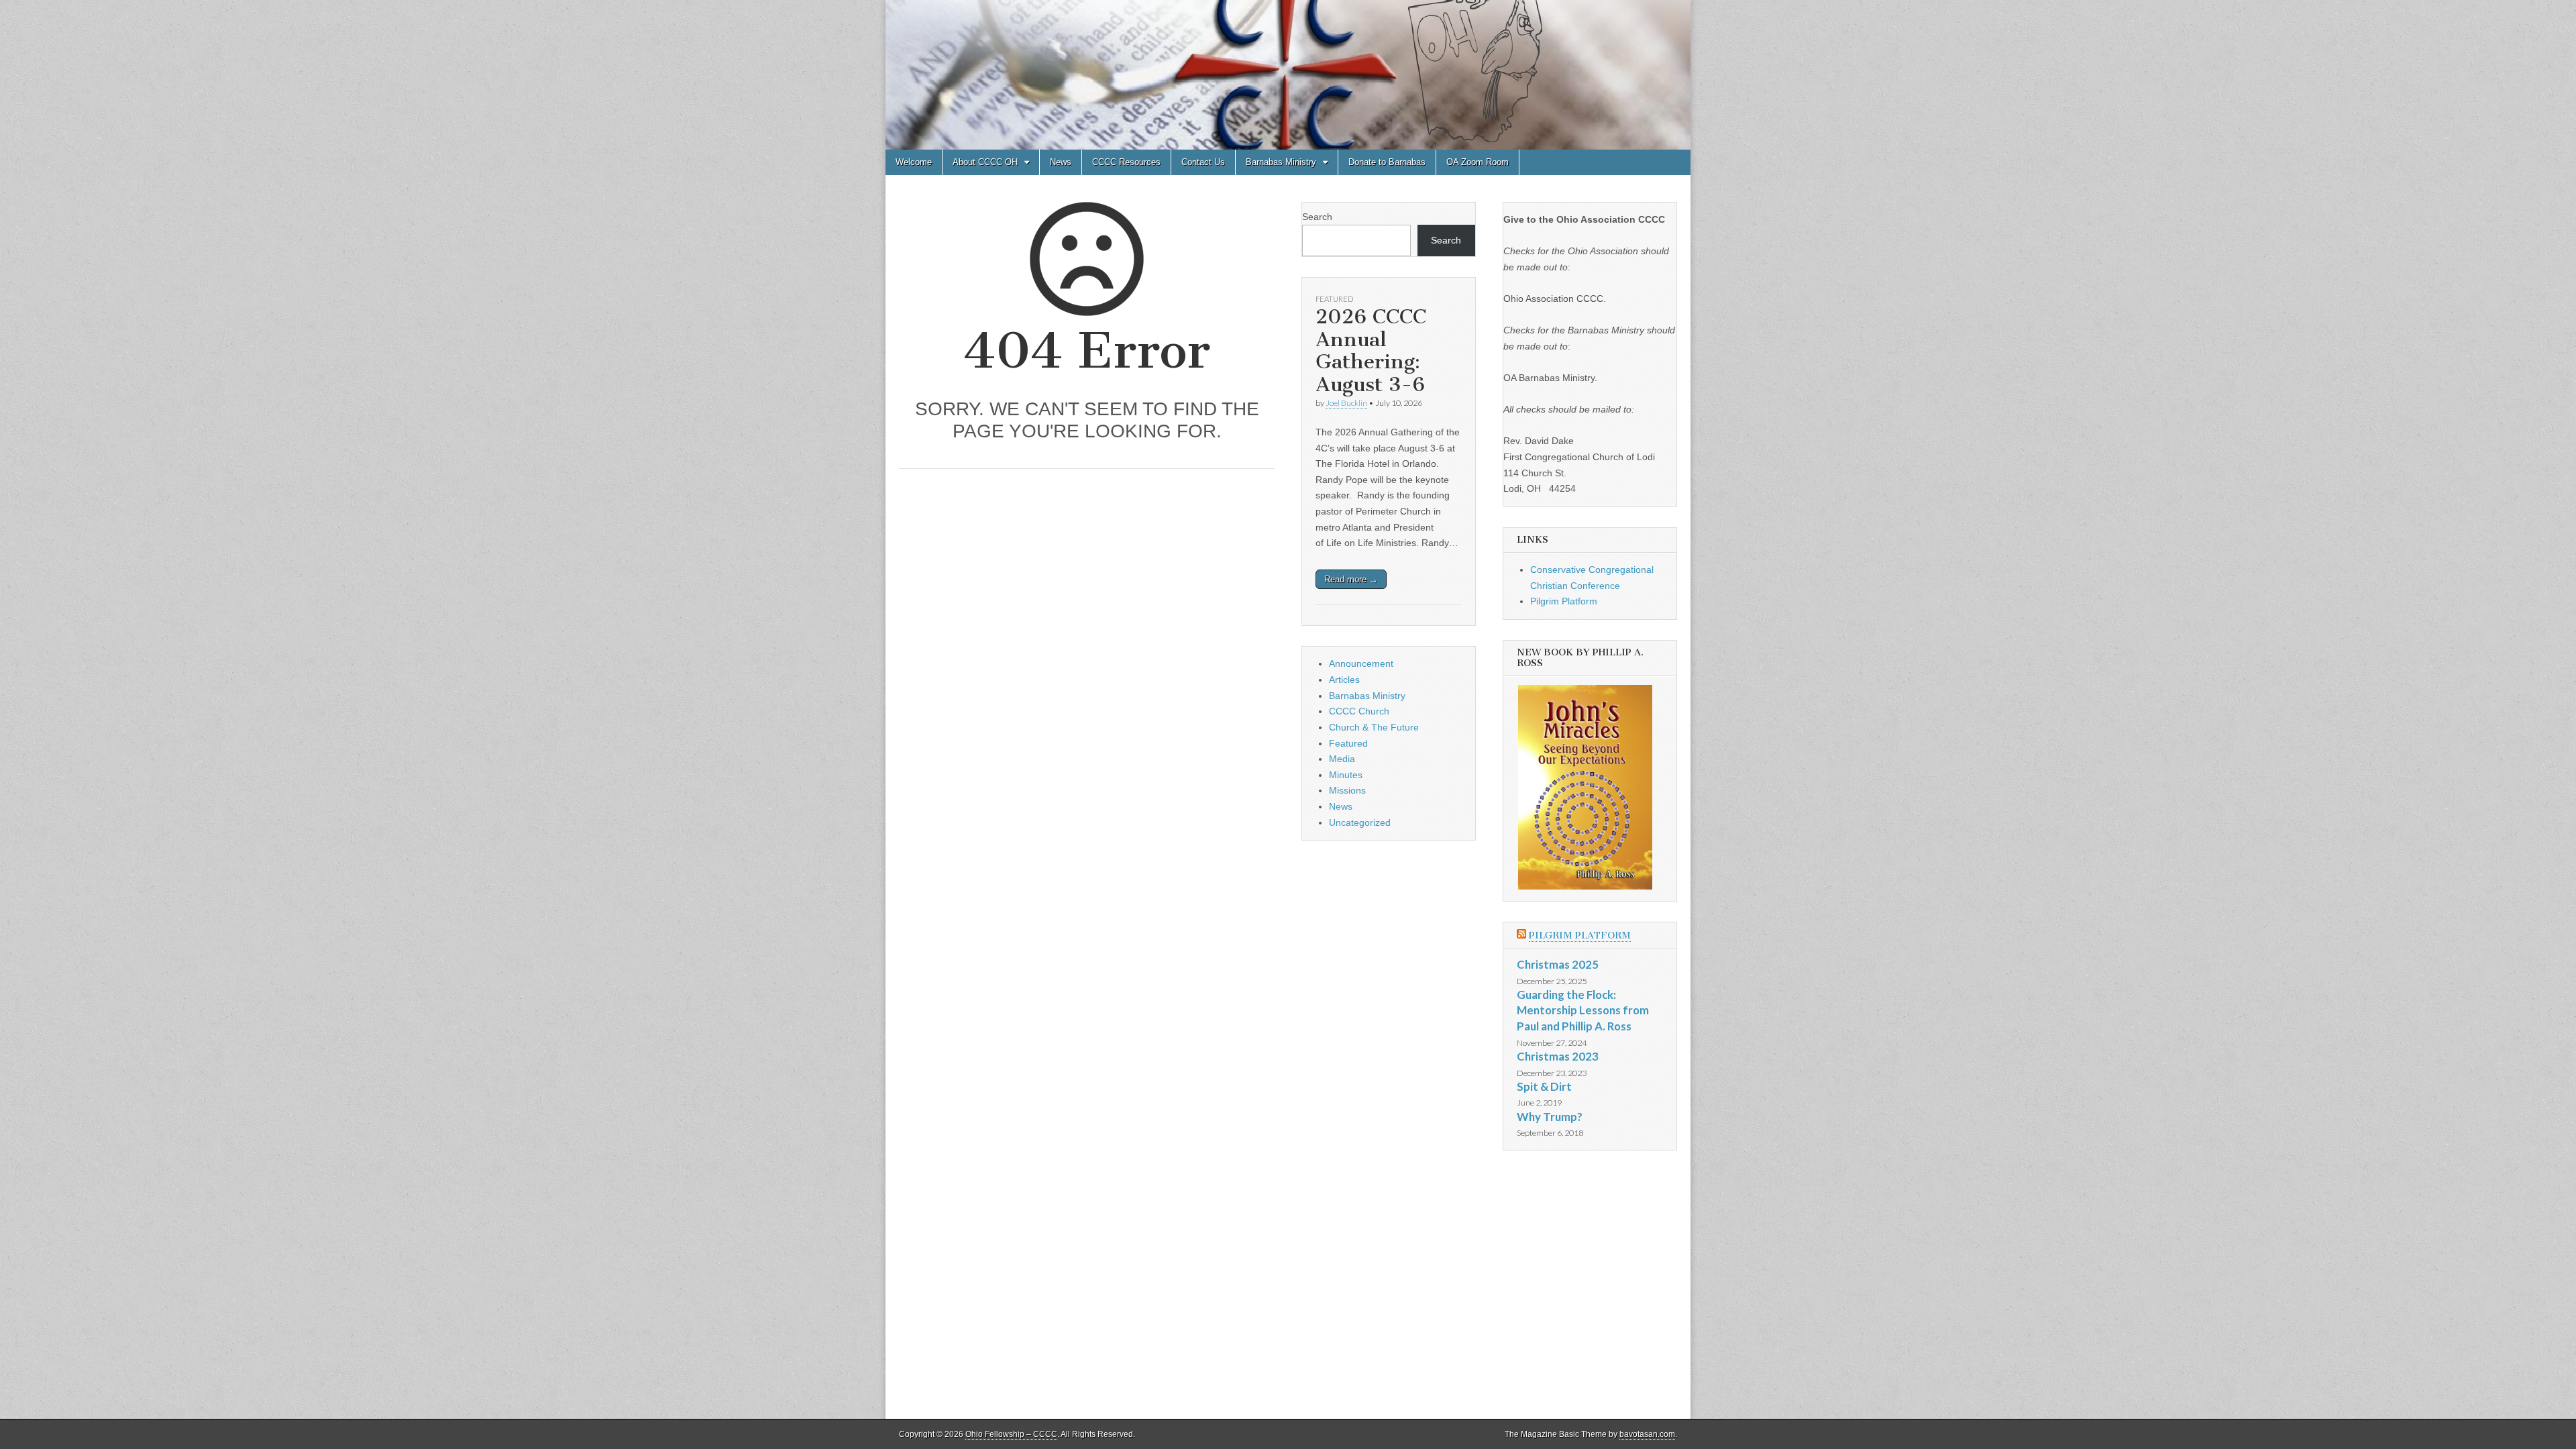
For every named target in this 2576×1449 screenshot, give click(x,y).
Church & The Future (1374, 727)
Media (1342, 759)
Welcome (914, 162)
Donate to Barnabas (1387, 162)
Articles (1344, 680)
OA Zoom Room (1478, 162)
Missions (1347, 790)
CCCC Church (1359, 711)
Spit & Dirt (1544, 1086)
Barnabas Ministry (1281, 162)
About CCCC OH (985, 162)
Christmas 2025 (1558, 964)
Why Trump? (1550, 1117)
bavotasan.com (1647, 1434)
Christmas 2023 (1558, 1056)
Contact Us (1203, 162)
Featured (1334, 299)
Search (1317, 217)
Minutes (1346, 775)
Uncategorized (1360, 822)
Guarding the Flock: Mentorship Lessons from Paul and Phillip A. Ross (1583, 1010)
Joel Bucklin (1346, 403)
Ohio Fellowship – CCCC (1011, 1434)
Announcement (1361, 663)
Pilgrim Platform (1564, 601)
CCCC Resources (1126, 162)
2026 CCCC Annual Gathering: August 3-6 (1371, 351)
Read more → (1351, 579)
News (1061, 162)
